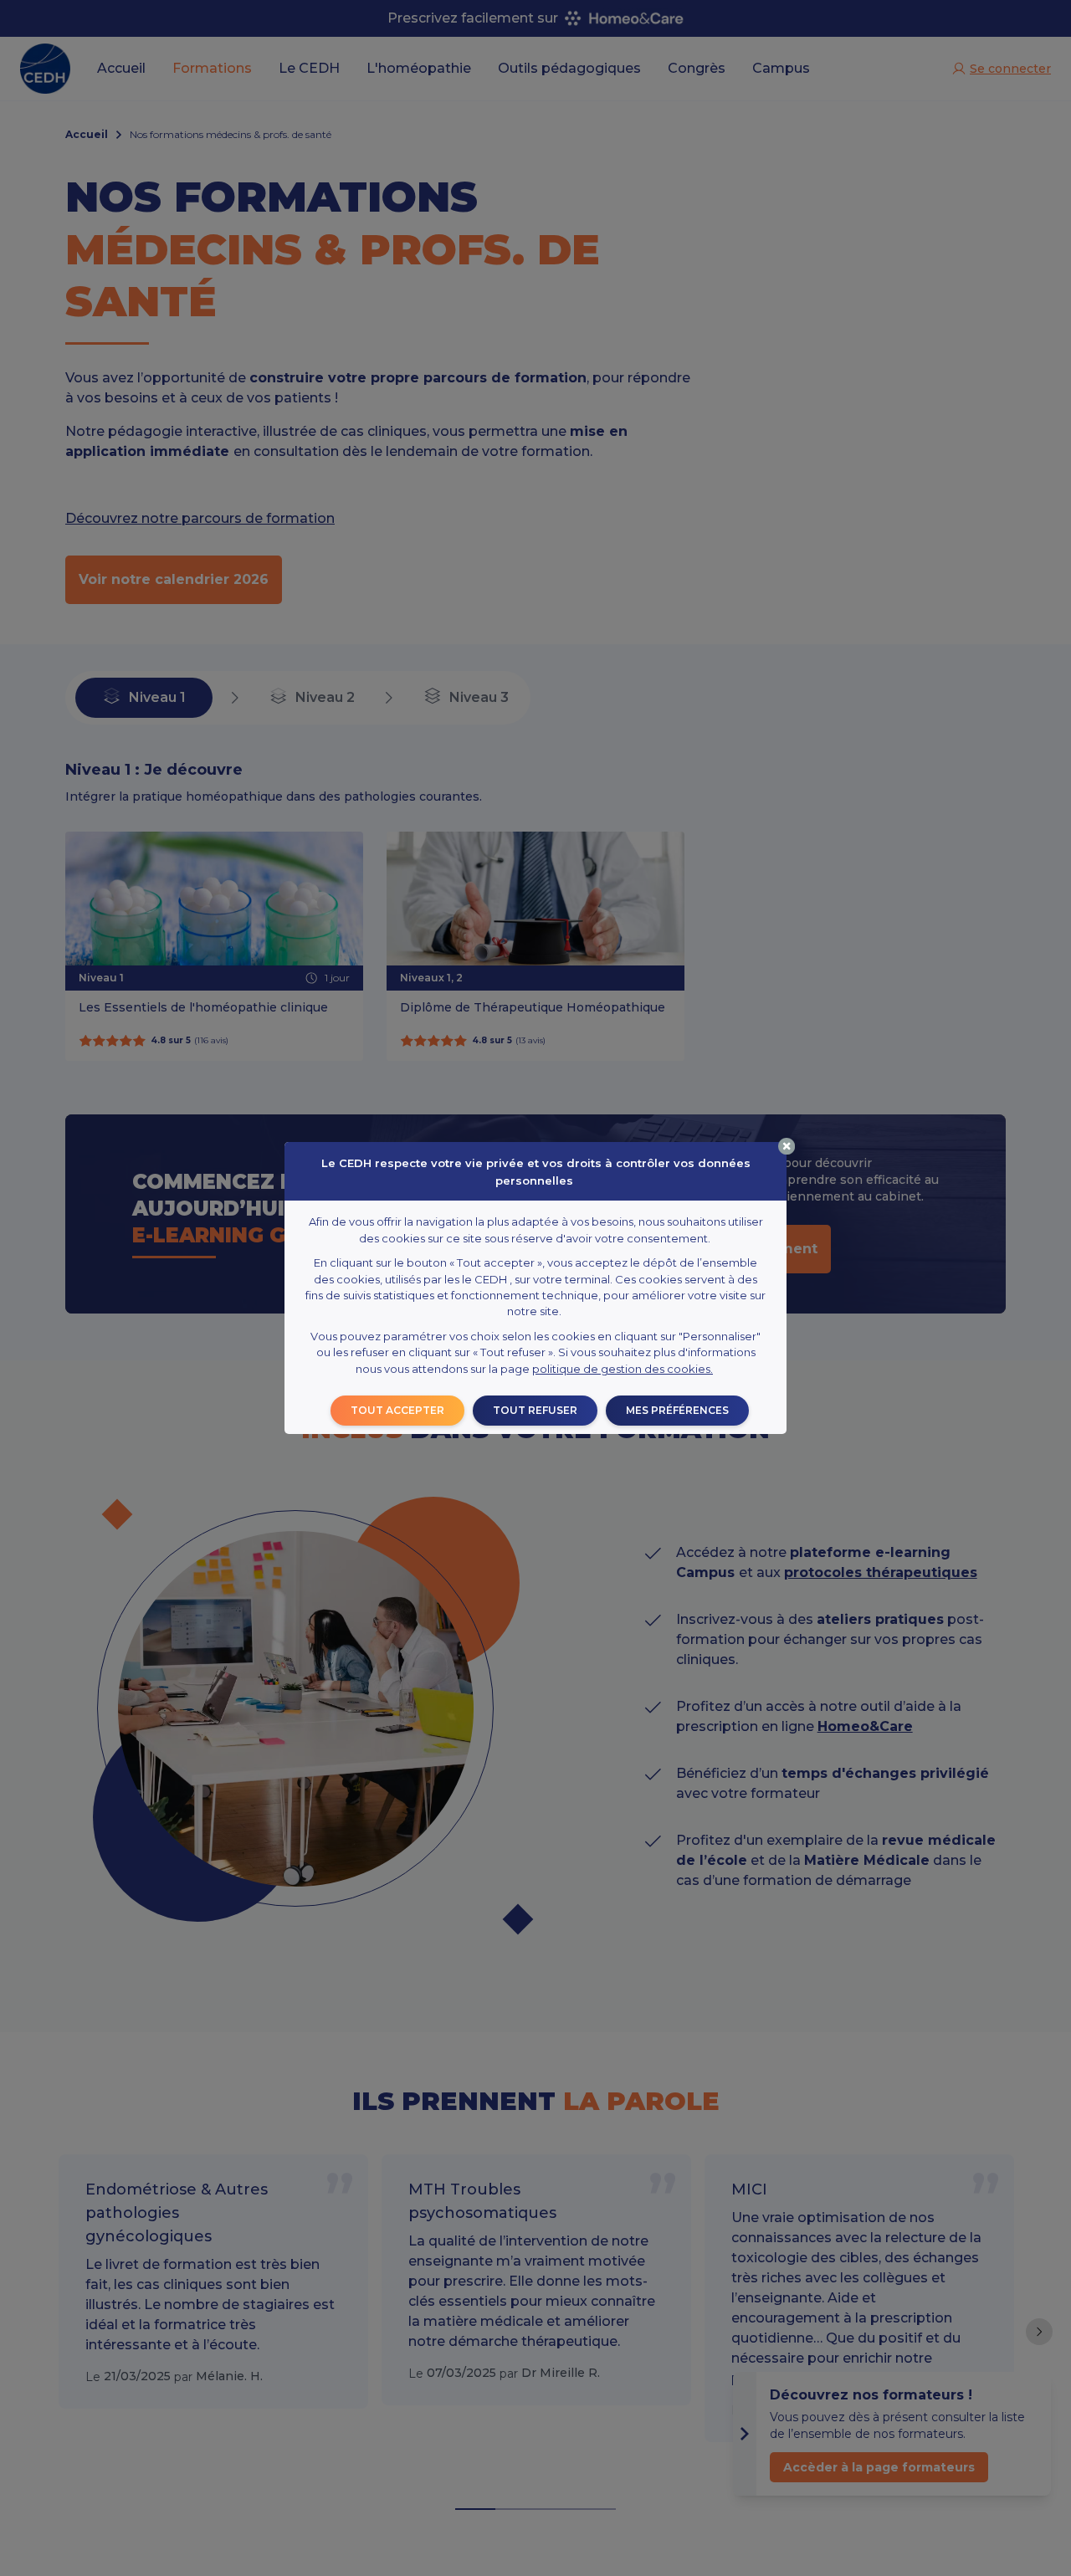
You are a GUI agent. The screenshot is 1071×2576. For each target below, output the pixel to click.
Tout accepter (397, 1410)
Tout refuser (535, 1410)
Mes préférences (677, 1410)
